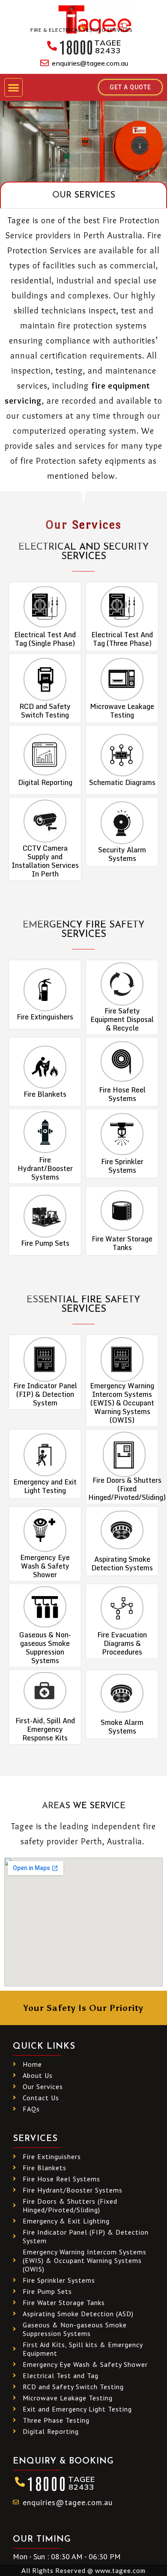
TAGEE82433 (108, 47)
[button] (13, 87)
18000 (76, 46)
